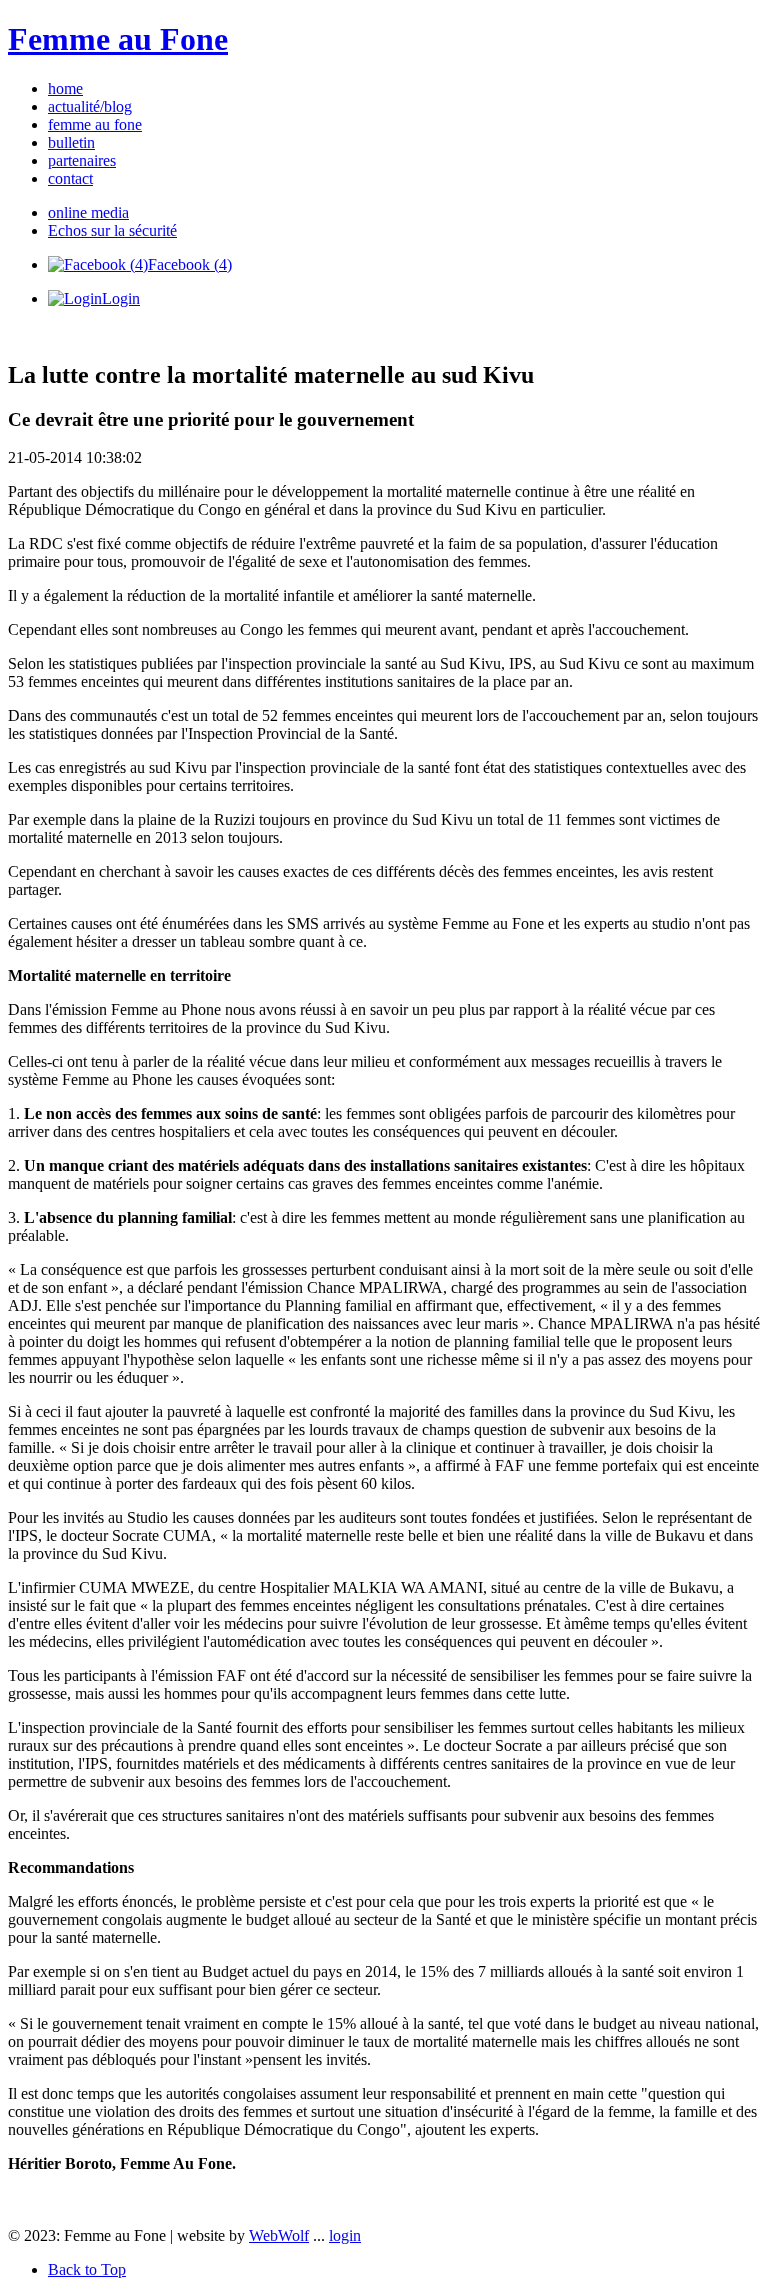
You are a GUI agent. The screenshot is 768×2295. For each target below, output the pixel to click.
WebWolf (279, 2235)
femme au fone (95, 124)
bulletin (71, 142)
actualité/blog (90, 106)
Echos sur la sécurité (112, 230)
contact (70, 178)
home (65, 88)
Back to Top (87, 2269)
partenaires (82, 160)
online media (88, 212)
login (345, 2235)
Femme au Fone (118, 39)
